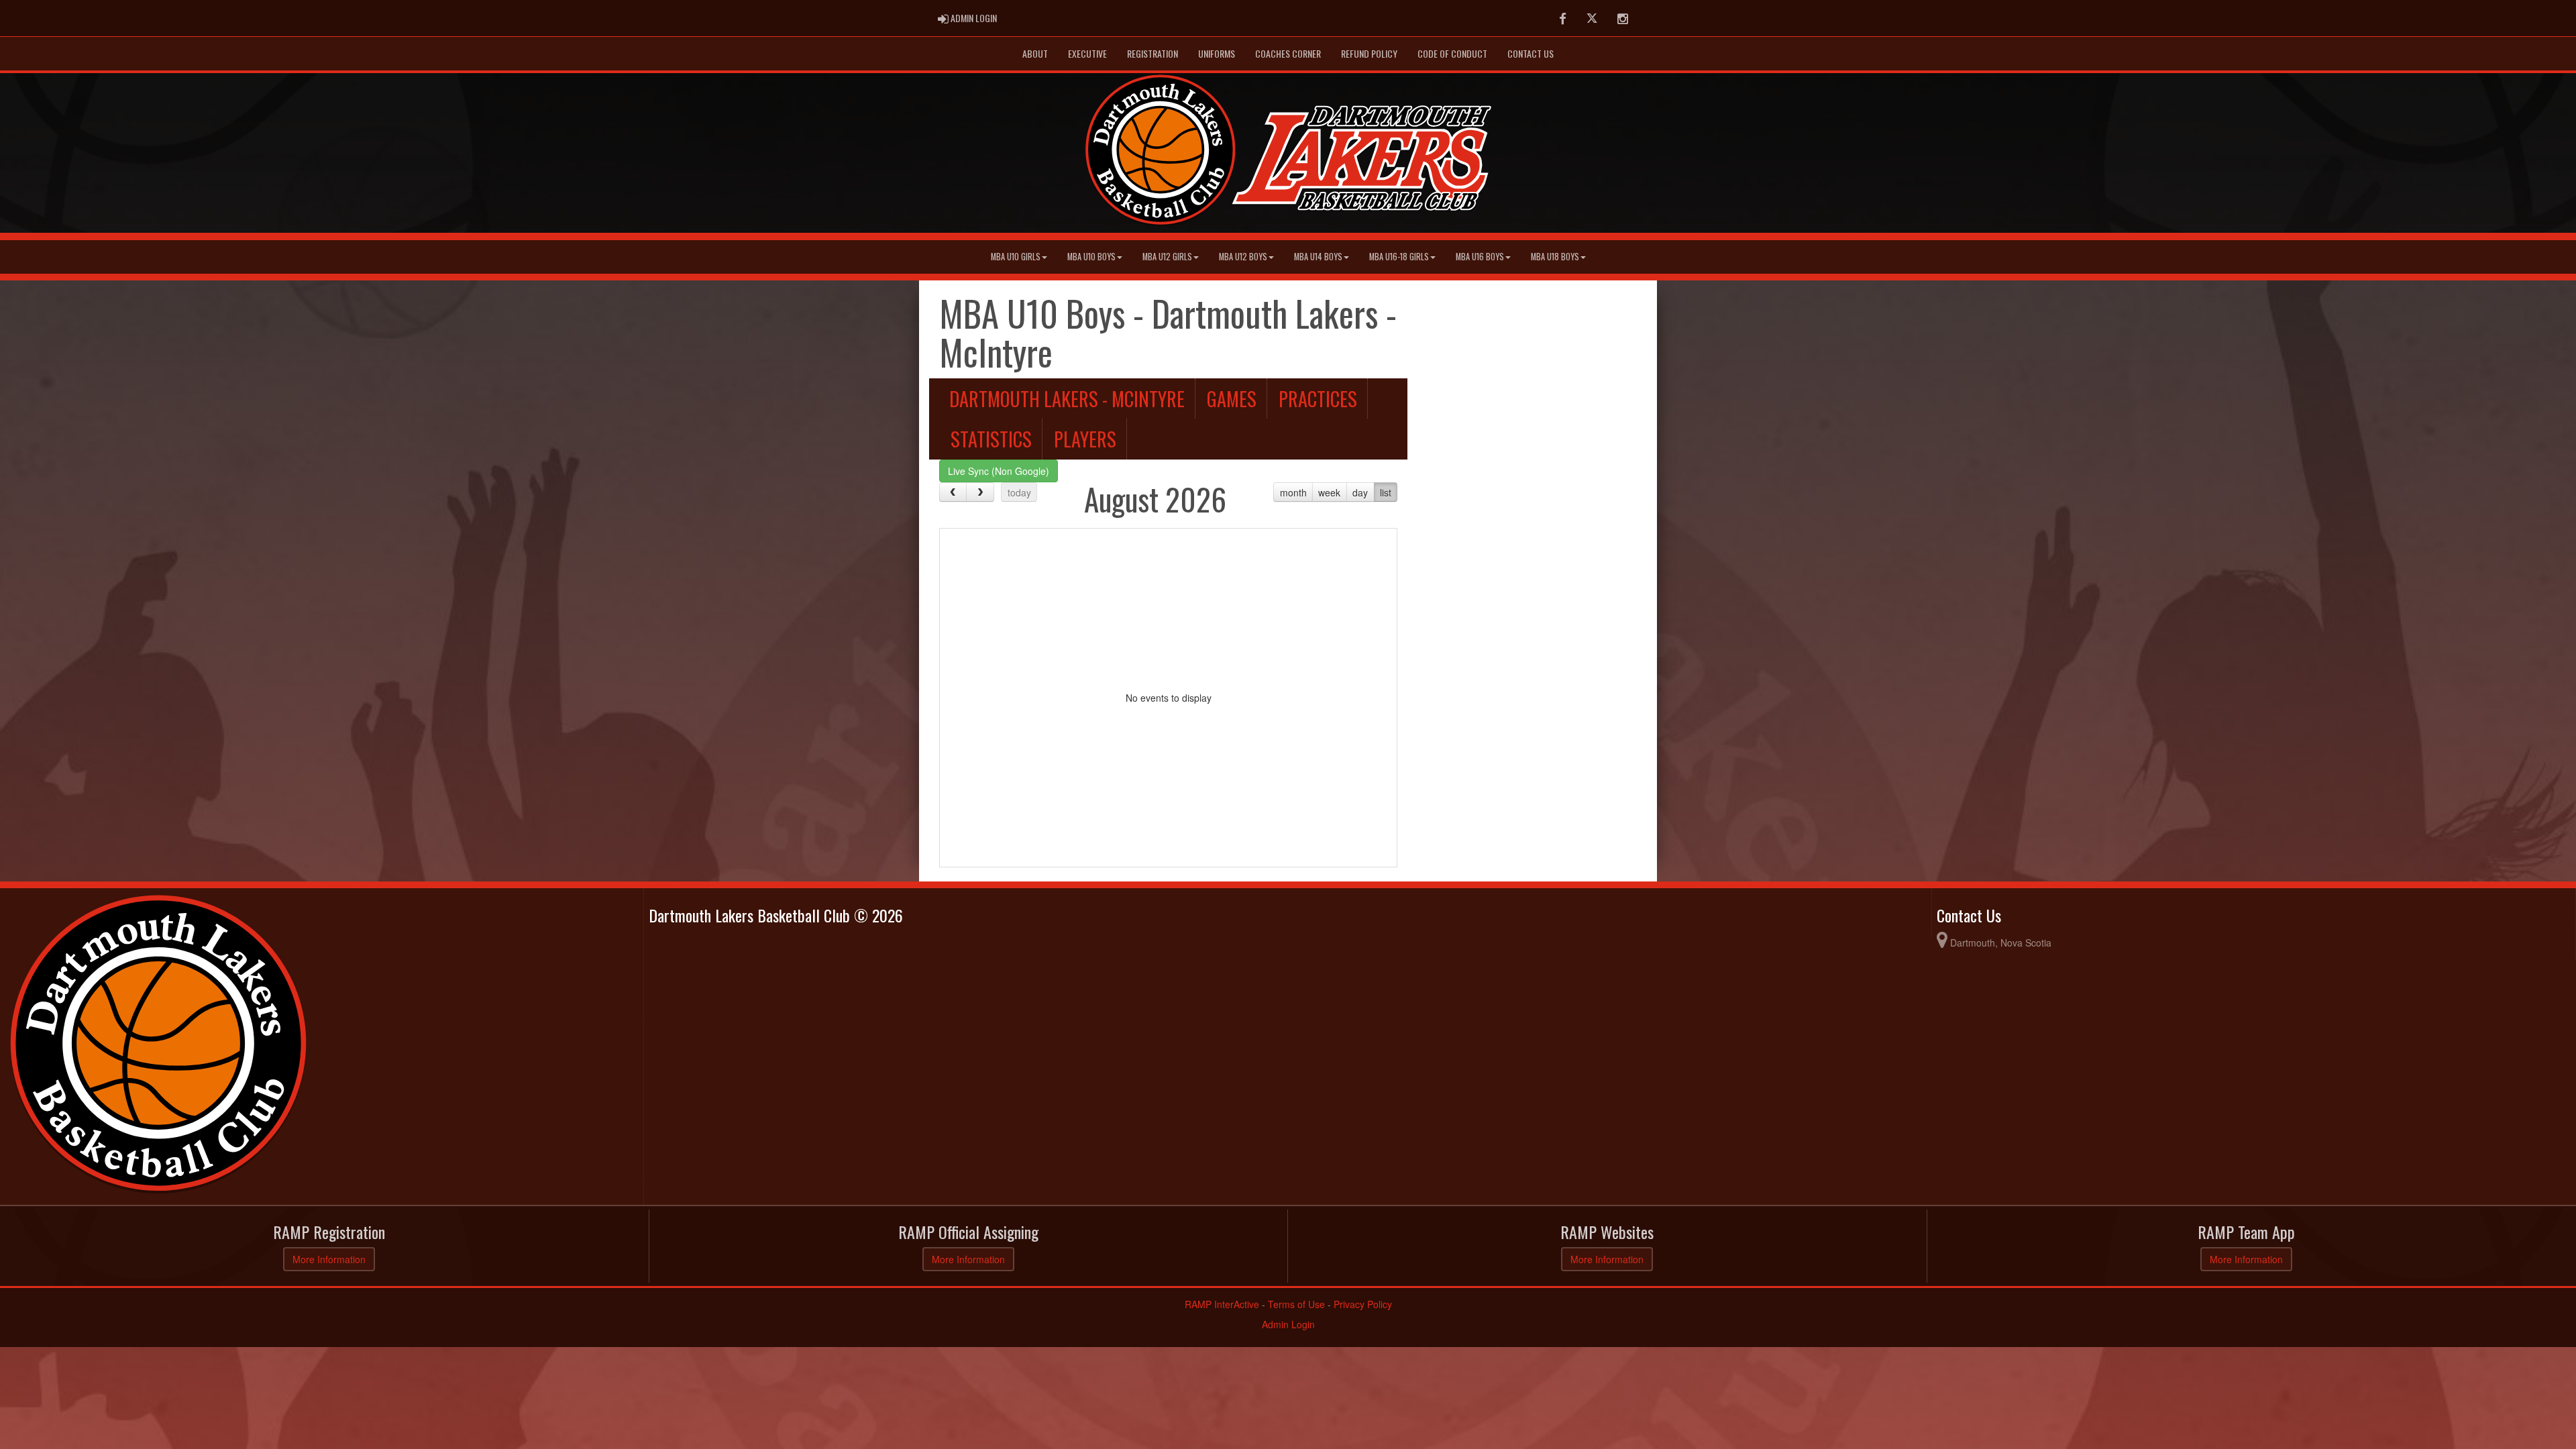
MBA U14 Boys (1318, 257)
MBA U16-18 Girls (1399, 257)
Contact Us (1531, 53)
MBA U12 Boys (1243, 257)
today (1019, 492)
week (1329, 492)
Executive (1087, 53)
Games (1232, 398)
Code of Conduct (1452, 53)
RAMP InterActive (1222, 1304)
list (1386, 492)
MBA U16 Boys (1480, 257)
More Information (329, 1259)
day (1360, 492)
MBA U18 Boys (1555, 257)
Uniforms (1217, 53)
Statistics (991, 439)
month (1293, 492)
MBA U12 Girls (1167, 257)
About (1035, 53)
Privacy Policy (1363, 1304)
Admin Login (1288, 1324)
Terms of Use (1296, 1304)
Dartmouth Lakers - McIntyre (1067, 398)
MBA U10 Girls (1016, 257)
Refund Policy (1369, 53)
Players (1085, 439)
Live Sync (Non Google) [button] (999, 471)
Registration (1152, 53)
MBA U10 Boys (1091, 257)
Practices (1318, 398)
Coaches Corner (1288, 53)
